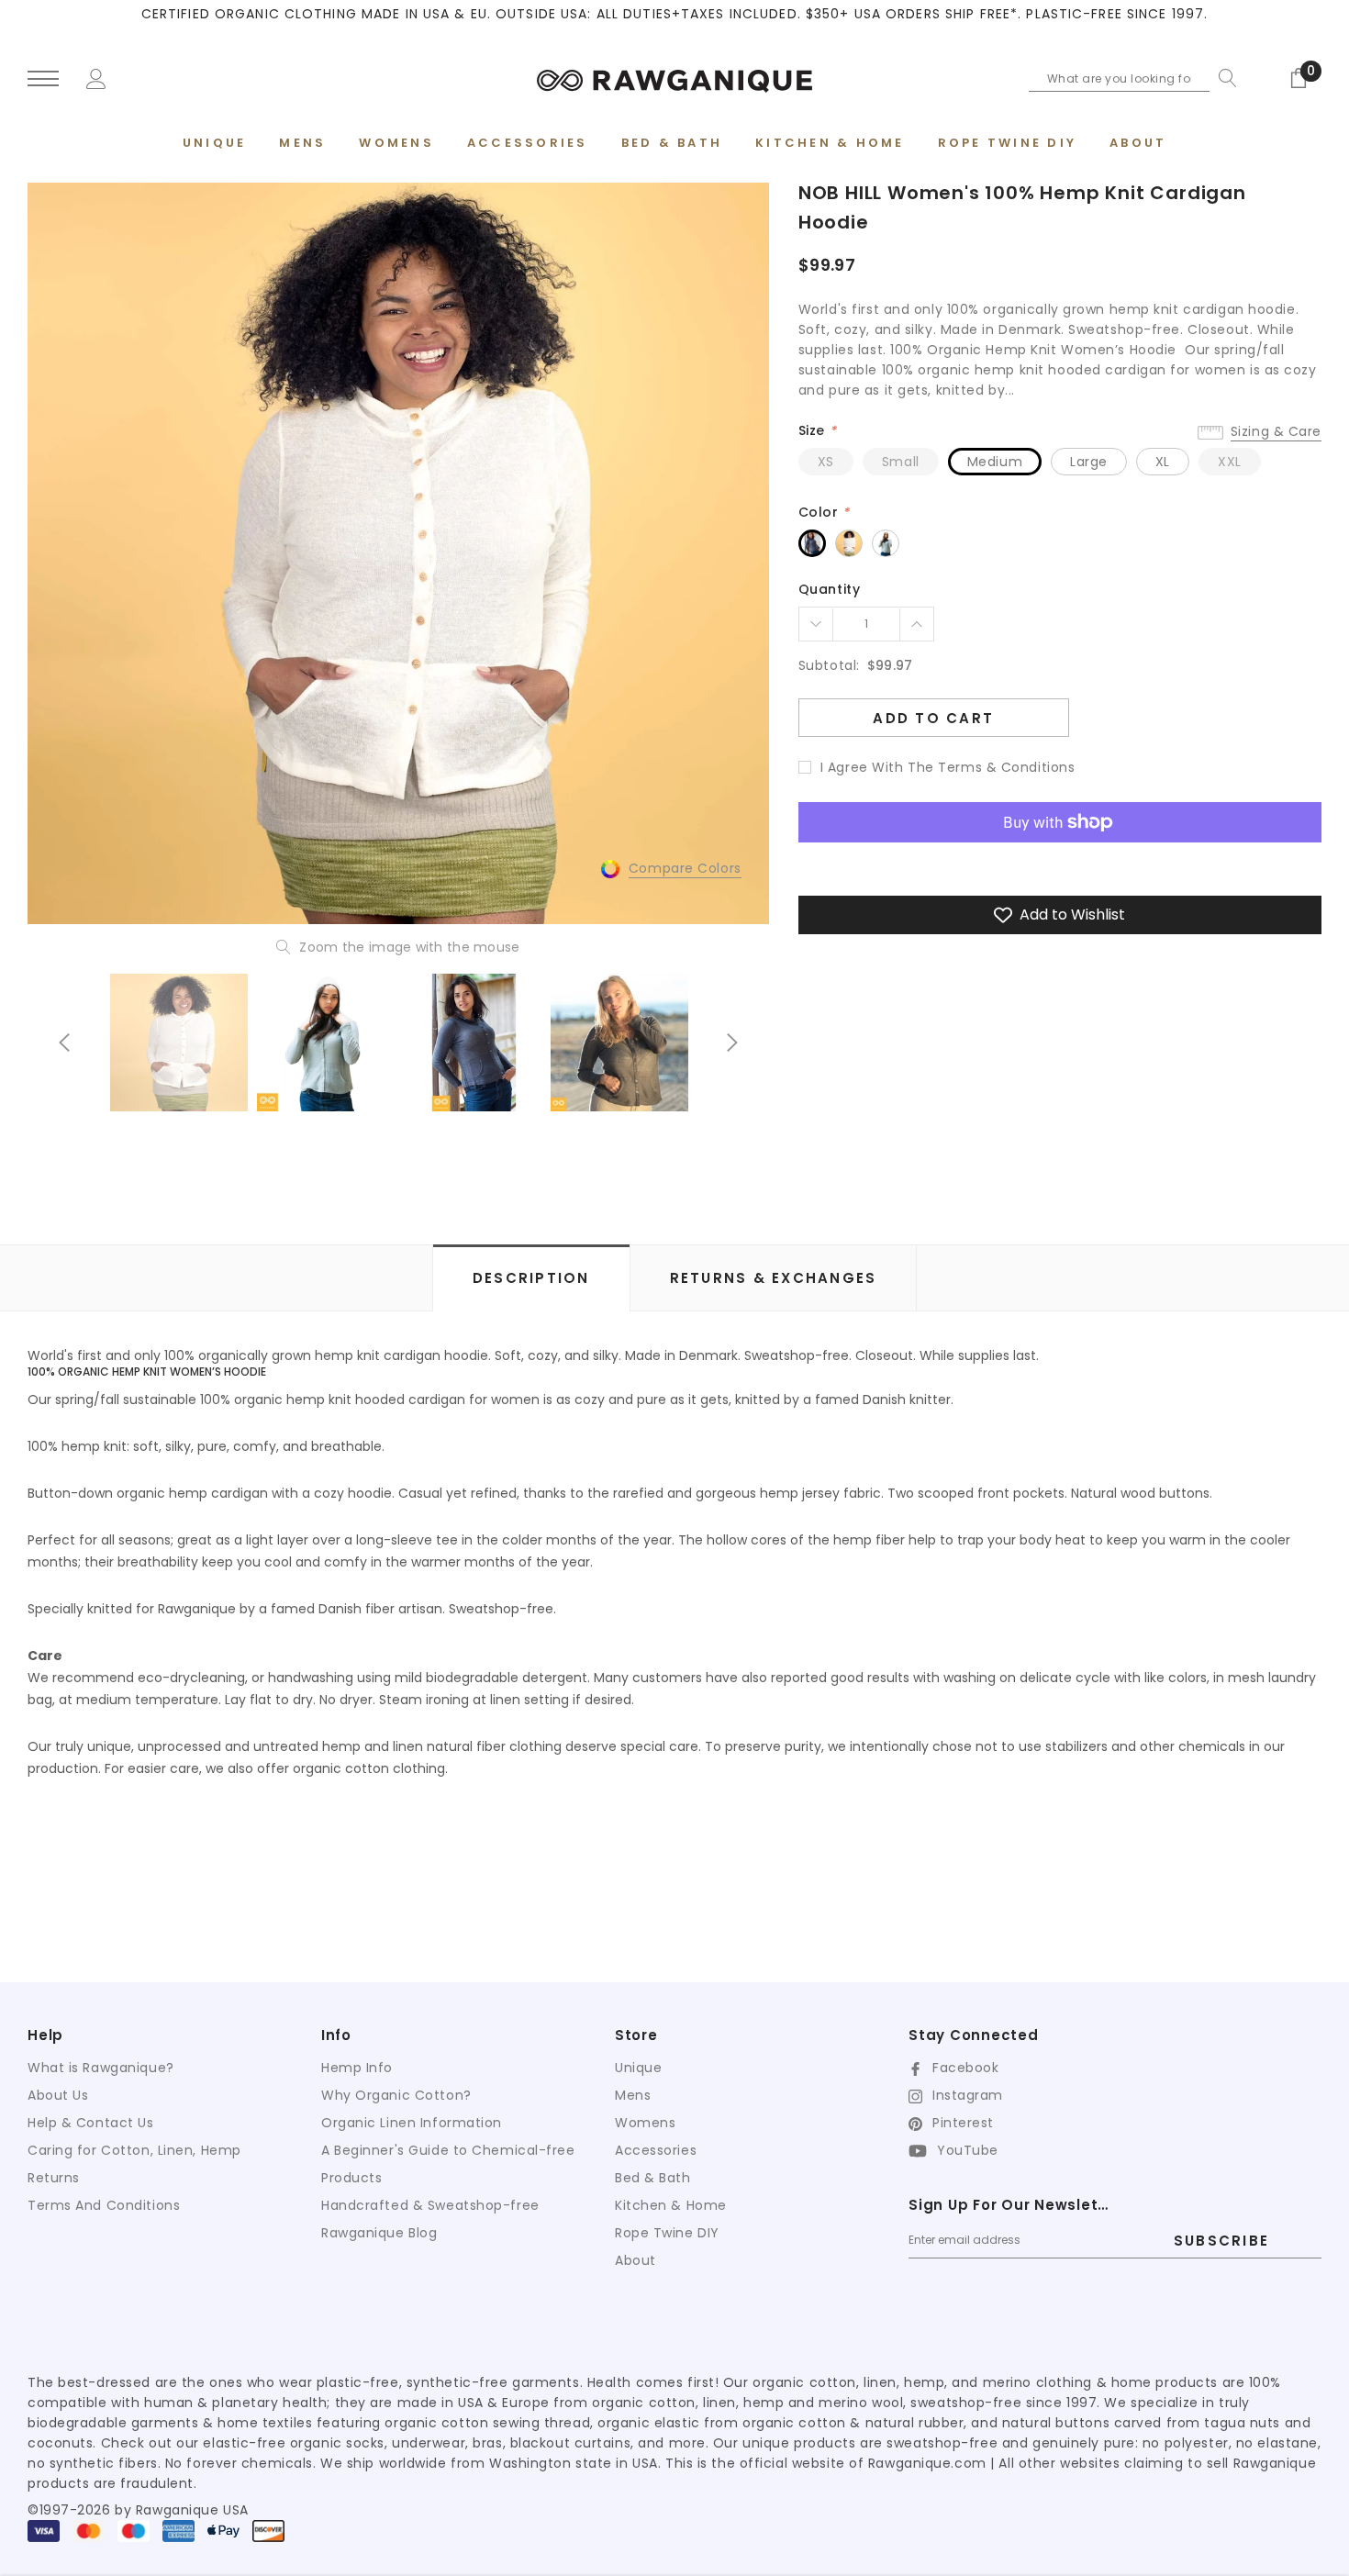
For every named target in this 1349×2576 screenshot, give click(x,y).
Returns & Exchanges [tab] (774, 1278)
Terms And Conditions (104, 2205)
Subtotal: (829, 665)
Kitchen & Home (671, 2205)
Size (817, 430)
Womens (645, 2123)
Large (1089, 462)
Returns (54, 2178)
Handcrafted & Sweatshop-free (430, 2205)
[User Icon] (96, 77)
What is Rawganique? (101, 2068)
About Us (58, 2095)
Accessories (656, 2150)
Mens (633, 2095)
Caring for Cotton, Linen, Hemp (134, 2150)
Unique (638, 2068)
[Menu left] (43, 79)
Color (824, 512)
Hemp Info (357, 2068)
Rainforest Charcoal (812, 543)
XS (826, 462)
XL (1163, 462)
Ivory (849, 543)
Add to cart (933, 718)
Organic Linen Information (412, 2123)
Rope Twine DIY (667, 2233)
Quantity (829, 589)
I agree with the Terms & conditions (948, 767)
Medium (995, 462)
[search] (1223, 78)
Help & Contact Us (91, 2123)
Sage (886, 543)
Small (901, 462)
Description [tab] (531, 1278)
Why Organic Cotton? (396, 2095)
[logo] (674, 78)
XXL (1230, 462)
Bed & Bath (653, 2178)
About (635, 2260)
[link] (179, 1043)
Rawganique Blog (379, 2233)
